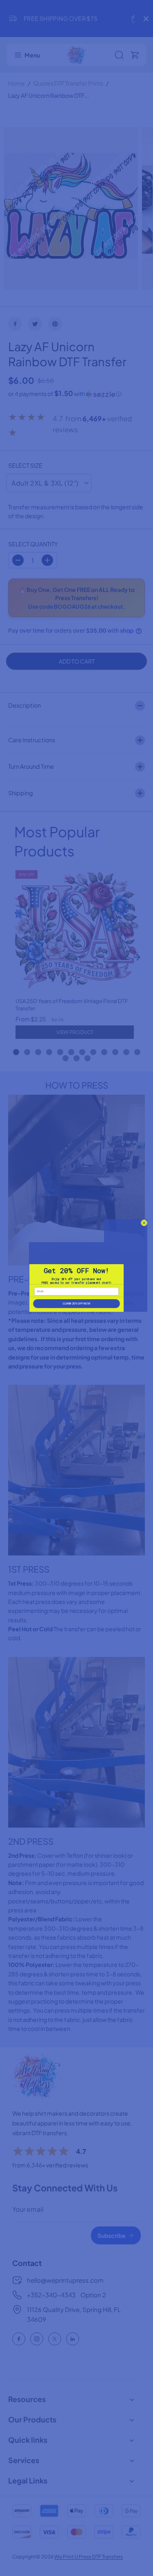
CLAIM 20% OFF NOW (77, 1303)
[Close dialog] (144, 1223)
